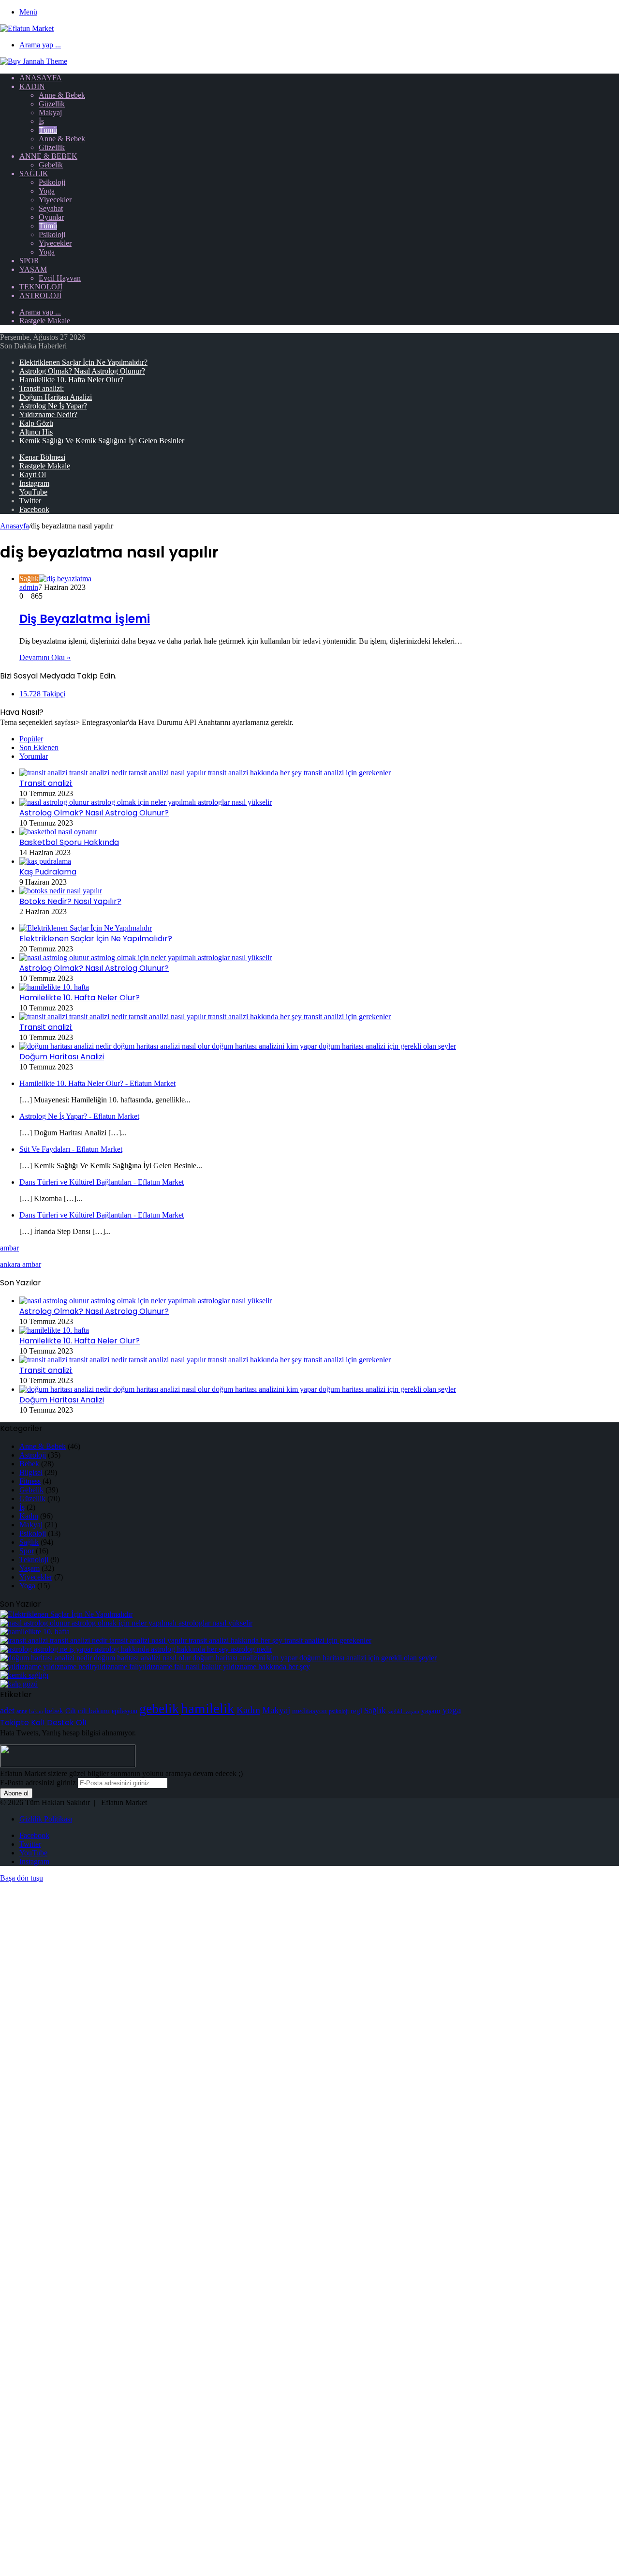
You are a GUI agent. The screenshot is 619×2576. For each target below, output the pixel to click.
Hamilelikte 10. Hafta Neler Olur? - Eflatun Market (97, 1083)
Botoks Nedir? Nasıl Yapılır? (70, 901)
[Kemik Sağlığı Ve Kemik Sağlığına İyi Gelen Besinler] (24, 1675)
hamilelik (208, 1708)
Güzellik (52, 104)
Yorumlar (34, 756)
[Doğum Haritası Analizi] (238, 1046)
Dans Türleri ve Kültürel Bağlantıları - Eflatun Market (102, 1182)
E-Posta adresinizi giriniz (38, 1783)
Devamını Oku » (45, 657)
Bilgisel (31, 1472)
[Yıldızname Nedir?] (155, 1666)
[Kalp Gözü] (19, 1684)
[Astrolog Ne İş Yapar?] (136, 1649)
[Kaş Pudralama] (45, 861)
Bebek (29, 1464)
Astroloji (40, 295)
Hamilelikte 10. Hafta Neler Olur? (71, 380)
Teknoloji (41, 287)
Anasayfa (41, 78)
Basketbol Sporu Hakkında (69, 842)
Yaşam (33, 269)
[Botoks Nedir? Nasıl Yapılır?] (61, 891)
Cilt (71, 1710)
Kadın (32, 86)
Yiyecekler (55, 200)
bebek (54, 1710)
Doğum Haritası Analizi (56, 397)
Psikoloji (52, 182)
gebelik (159, 1709)
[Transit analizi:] (205, 773)
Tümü (48, 130)
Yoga (47, 191)
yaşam (431, 1710)
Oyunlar (51, 217)
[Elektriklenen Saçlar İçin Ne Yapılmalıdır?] (86, 928)
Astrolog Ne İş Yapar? (53, 406)
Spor (29, 261)
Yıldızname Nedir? (48, 414)
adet (7, 1710)
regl (356, 1710)
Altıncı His (36, 432)
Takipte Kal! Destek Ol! (43, 1723)
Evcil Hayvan (60, 278)
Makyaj (50, 113)
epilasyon (125, 1711)
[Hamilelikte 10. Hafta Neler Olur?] (54, 987)
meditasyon (309, 1710)
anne (22, 1711)
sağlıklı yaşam (404, 1711)
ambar (9, 1248)
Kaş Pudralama (48, 872)
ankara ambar (21, 1264)
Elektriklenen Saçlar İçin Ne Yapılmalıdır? (83, 362)
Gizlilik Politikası (46, 1819)
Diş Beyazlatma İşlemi (85, 619)
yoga (452, 1710)
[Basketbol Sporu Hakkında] (58, 832)
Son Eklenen (39, 747)
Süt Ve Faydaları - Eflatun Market (71, 1149)
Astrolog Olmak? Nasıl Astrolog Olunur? (82, 371)
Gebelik (51, 165)
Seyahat (51, 208)
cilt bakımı (94, 1710)
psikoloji (339, 1711)
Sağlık (34, 173)
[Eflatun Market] (27, 28)
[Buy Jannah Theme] (34, 61)
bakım (36, 1711)
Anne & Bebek (62, 95)
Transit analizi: (42, 388)
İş (41, 121)
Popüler (31, 739)
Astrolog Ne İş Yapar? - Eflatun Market (79, 1116)
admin (29, 587)
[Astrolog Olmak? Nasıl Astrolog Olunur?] (146, 802)
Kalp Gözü (36, 423)
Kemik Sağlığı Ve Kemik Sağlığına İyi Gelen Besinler (102, 441)
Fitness (30, 1481)
